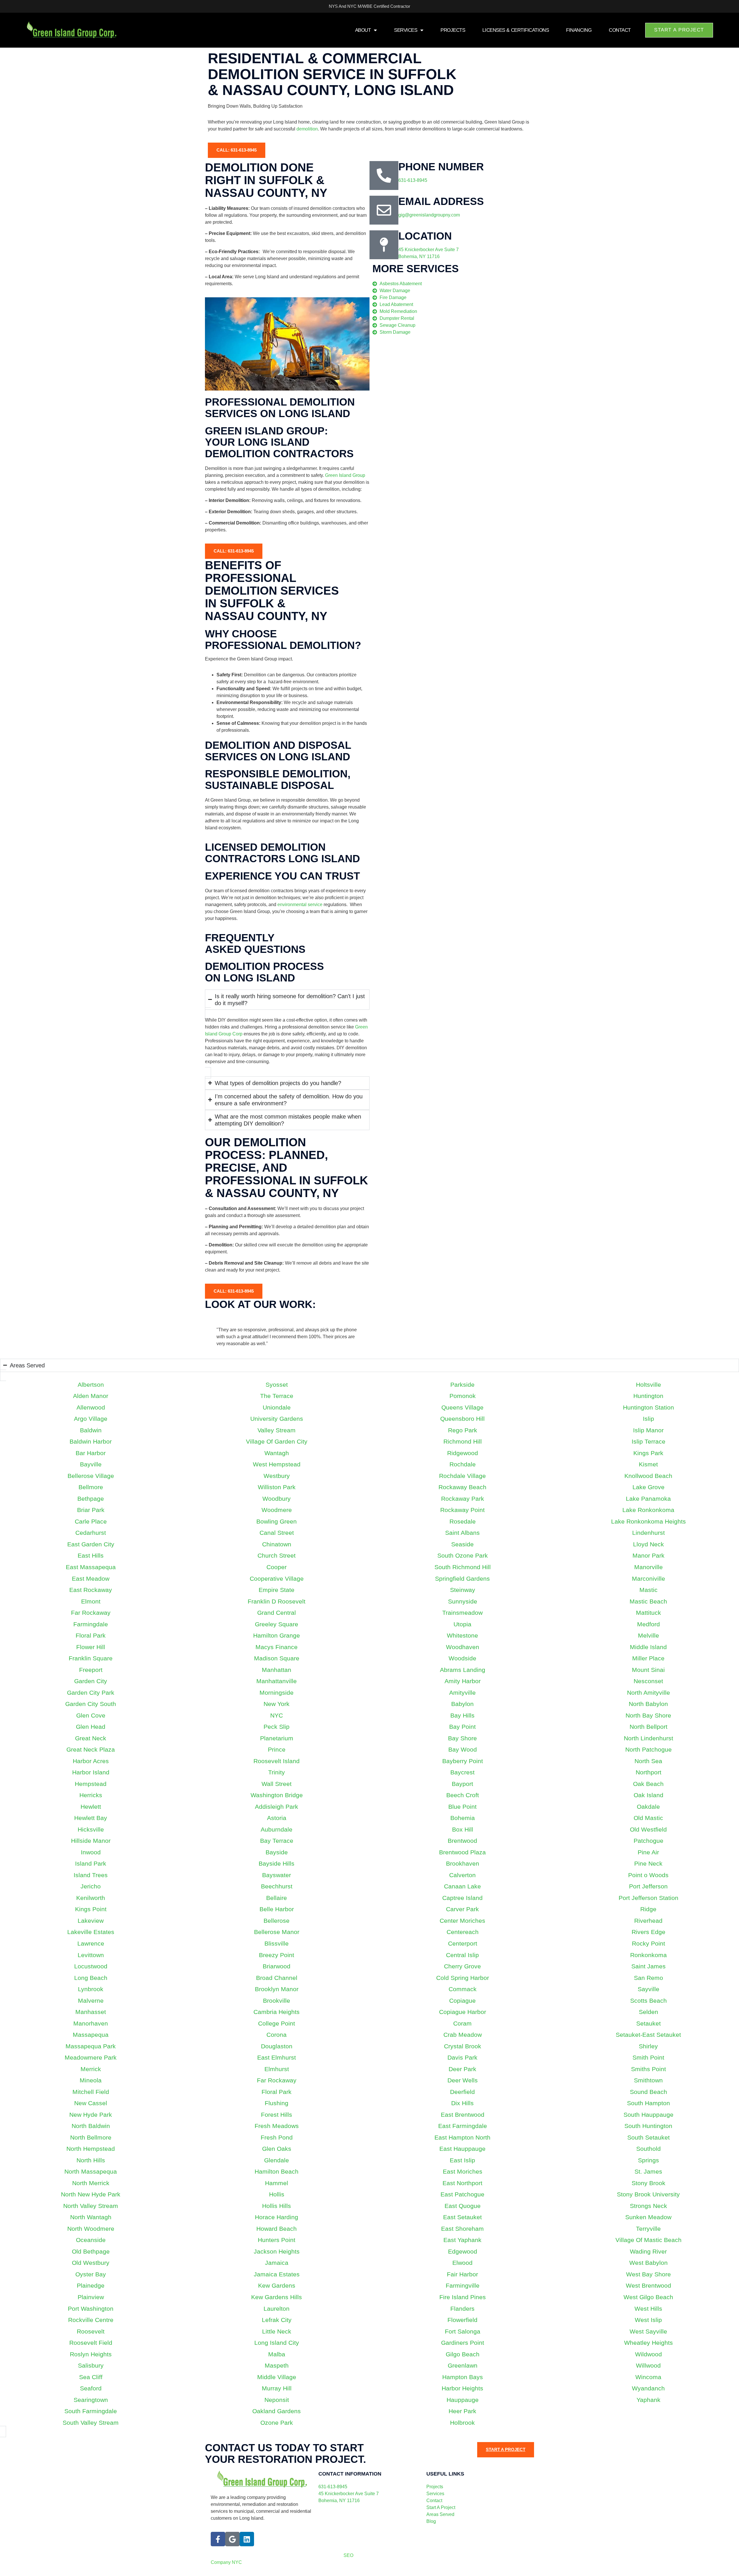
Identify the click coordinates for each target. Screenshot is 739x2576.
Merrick (91, 2069)
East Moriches (463, 2171)
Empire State (277, 1590)
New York (277, 1704)
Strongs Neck (649, 2206)
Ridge (648, 1909)
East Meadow (91, 1579)
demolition (307, 129)
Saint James (649, 1966)
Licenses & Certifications (516, 30)
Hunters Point (277, 2240)
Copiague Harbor (463, 2012)
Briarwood (277, 1966)
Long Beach (91, 1978)
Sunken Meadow (648, 2217)
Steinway (463, 1590)
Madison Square (277, 1658)
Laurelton (277, 2309)
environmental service (300, 905)
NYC (277, 1715)
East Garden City (91, 1544)
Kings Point (91, 1909)
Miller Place (648, 1658)
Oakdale (648, 1807)
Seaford (91, 2388)
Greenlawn (463, 2365)
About (363, 30)
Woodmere (277, 1510)
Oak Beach (648, 1784)
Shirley (648, 2046)
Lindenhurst (649, 1533)
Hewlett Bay (91, 1818)
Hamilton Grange (277, 1635)
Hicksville (91, 1829)
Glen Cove (91, 1715)
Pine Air (648, 1852)
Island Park (91, 1863)
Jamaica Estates (277, 2274)
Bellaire (277, 1898)
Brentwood (462, 1841)
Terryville (648, 2229)
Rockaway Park (463, 1499)
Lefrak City (277, 2320)
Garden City (91, 1681)
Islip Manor (648, 1430)
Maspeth (277, 2365)
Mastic (649, 1590)
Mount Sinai (648, 1670)
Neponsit (277, 2400)
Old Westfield (648, 1829)
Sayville (649, 1989)
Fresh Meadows (277, 2126)
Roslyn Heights (91, 2354)
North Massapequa (91, 2171)
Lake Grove (649, 1487)
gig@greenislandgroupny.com (429, 215)
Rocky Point (649, 1943)
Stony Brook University (648, 2194)
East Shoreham (462, 2229)
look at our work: (260, 1304)
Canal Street (277, 1533)
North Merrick (91, 2183)
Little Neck (277, 2331)
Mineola (91, 2080)
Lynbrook (91, 1989)
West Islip (648, 2320)
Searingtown (91, 2400)
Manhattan (277, 1670)
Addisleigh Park (277, 1807)
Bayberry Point (463, 1761)
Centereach (463, 1932)
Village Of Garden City (277, 1441)
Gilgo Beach (463, 2354)
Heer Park (462, 2411)
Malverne (91, 2001)
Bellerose (277, 1921)
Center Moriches (462, 1921)
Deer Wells (463, 2080)
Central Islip (462, 1955)
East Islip (462, 2160)
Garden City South (91, 1704)
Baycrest (462, 1772)
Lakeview (91, 1921)
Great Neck (91, 1738)
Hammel (277, 2183)
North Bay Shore (648, 1715)
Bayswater (277, 1875)
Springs (649, 2160)
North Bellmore (91, 2137)
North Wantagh (91, 2217)
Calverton (462, 1875)
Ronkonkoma (649, 1955)
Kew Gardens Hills (277, 2297)
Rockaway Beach (462, 1487)
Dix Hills (462, 2103)
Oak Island (649, 1795)
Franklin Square (91, 1658)
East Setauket (462, 2217)
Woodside (462, 1658)
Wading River (648, 2251)
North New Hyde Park (91, 2194)
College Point (277, 2023)
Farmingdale (91, 1624)
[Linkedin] (247, 2539)
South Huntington (648, 2126)
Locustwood (91, 1966)
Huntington (648, 1396)
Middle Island (648, 1647)
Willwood (648, 2365)
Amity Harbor (463, 1681)
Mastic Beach (648, 1601)
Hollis (277, 2194)
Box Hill (463, 1829)
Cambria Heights (277, 2012)
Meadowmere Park (91, 2057)
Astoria (277, 1818)
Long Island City (277, 2343)
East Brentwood (463, 2115)
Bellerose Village (91, 1476)
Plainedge (91, 2285)
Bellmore (91, 1487)
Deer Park (462, 2069)
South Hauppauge (649, 2115)
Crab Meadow (463, 2035)
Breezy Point (277, 1955)
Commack (463, 1989)
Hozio (426, 2555)
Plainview (91, 2297)
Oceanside (91, 2240)
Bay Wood (463, 1749)
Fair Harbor (462, 2274)
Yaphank (649, 2400)
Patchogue (649, 1841)
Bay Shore (462, 1738)
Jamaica (277, 2263)
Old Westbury (91, 2263)
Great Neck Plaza (91, 1749)
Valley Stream (277, 1430)
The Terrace (277, 1396)
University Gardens (277, 1419)
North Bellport (649, 1727)
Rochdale (463, 1464)
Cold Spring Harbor (463, 1978)
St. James (648, 2171)
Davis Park (462, 2057)
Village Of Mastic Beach (649, 2240)
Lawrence (91, 1943)
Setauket (649, 2023)
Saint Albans (462, 1533)
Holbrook (462, 2423)
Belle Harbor (277, 1909)
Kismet (648, 1464)
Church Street (277, 1555)
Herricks (91, 1795)
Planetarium (277, 1738)
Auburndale (277, 1829)
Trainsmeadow (462, 1613)
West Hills (648, 2309)
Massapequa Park (91, 2046)
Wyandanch (648, 2388)
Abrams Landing (463, 1670)
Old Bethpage (91, 2251)
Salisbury (91, 2365)
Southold (649, 2149)
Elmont (91, 1601)
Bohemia (463, 1818)
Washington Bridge (277, 1795)
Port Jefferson (648, 1886)
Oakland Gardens (277, 2411)
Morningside (277, 1693)
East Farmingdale (463, 2126)
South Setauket (649, 2137)
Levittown (91, 1955)
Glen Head (91, 1727)
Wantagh (277, 1453)
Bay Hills (462, 1715)
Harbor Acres (91, 1761)
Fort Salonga (463, 2331)
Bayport (462, 1784)
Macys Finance (277, 1647)
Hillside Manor (91, 1841)
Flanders (462, 2309)
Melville (649, 1635)
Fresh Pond (277, 2137)
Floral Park (91, 1635)
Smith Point (648, 2057)
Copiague (462, 2001)
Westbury (277, 1476)
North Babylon (648, 1704)
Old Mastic (648, 1818)
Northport (649, 1772)
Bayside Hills (277, 1863)
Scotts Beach (649, 2001)
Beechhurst (277, 1886)
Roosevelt (91, 2331)
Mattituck (649, 1613)
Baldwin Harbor (91, 1441)
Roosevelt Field (91, 2343)
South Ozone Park (463, 1555)
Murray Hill (277, 2388)
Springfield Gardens (462, 1579)
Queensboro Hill (462, 1419)
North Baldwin (91, 2126)
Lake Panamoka (648, 1499)
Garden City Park (91, 1693)
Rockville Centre (91, 2320)
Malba (277, 2354)
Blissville (277, 1943)
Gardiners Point (463, 2343)
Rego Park (463, 1430)
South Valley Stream (91, 2423)
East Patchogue (462, 2194)
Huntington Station (649, 1407)
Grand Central (277, 1613)
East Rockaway (91, 1590)
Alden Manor (91, 1396)
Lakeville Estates (91, 1932)
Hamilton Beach (277, 2171)
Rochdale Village (462, 1476)
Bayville (91, 1464)
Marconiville (649, 1579)
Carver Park (462, 1909)
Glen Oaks (277, 2149)
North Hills (91, 2160)
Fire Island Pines (463, 2297)
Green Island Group (345, 475)
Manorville (649, 1567)
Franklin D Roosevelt (277, 1601)
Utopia (462, 1624)
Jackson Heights (277, 2251)
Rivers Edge (649, 1932)
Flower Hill (91, 1647)
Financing (579, 30)
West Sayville (648, 2331)
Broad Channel (277, 1978)
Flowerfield (462, 2320)
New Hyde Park (91, 2115)
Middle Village (277, 2377)
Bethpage (91, 1499)
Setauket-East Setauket (648, 2035)
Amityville (462, 1693)
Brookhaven (463, 1863)
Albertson (91, 1385)
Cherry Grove (462, 1966)
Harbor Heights (462, 2388)
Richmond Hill (463, 1441)
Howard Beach (277, 2229)
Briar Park (91, 1510)
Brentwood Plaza (462, 1852)
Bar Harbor (91, 1453)
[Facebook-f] (218, 2539)
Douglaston (277, 2046)
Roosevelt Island (277, 1761)
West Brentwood (649, 2285)
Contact (620, 30)
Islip (649, 1419)
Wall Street (277, 1784)
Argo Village (91, 1419)
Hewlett (91, 1807)
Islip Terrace (649, 1441)
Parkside (462, 1385)
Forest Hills (277, 2115)
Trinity (277, 1772)
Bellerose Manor (277, 1932)
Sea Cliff (91, 2377)
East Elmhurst (277, 2057)
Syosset (277, 1385)
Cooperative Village (277, 1579)
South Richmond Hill (463, 1567)
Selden (649, 2012)
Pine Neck (648, 1863)
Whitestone (462, 1635)
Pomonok (463, 1396)
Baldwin (91, 1430)
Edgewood (463, 2251)
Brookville (277, 2001)
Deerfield (462, 2092)
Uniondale (277, 1407)
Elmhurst (277, 2069)
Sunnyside (463, 1601)
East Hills (91, 1555)
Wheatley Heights (649, 2343)
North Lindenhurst (649, 1738)
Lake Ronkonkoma (648, 1510)
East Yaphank (462, 2240)
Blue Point (462, 1807)
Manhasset (91, 2012)
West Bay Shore (649, 2274)
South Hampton (649, 2103)
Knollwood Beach (648, 1476)
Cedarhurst (91, 1533)
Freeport (91, 1670)
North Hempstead (91, 2149)
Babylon (462, 1704)
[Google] (232, 2539)
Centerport (463, 1943)
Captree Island (462, 1898)
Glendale (277, 2160)
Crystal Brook (463, 2046)
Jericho (91, 1886)
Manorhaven (91, 2023)
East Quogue (463, 2206)
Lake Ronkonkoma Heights (649, 1521)
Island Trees (91, 1875)
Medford (649, 1624)
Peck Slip (277, 1727)
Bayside (277, 1852)
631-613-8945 (413, 180)
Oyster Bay (91, 2274)
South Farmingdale (91, 2411)
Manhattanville (277, 1681)
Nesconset (648, 1681)
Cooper (277, 1567)
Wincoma (648, 2377)
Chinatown (277, 1544)
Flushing (277, 2103)
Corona (277, 2035)
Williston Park (277, 1487)
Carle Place (91, 1521)
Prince (277, 1749)
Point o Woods (648, 1875)
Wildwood (649, 2354)
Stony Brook (649, 2183)
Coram (462, 2023)
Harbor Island (91, 1772)
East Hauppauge (462, 2149)
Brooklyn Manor (277, 1989)
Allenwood (91, 1407)
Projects (453, 30)
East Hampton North (462, 2137)
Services (406, 30)
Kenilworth (91, 1898)
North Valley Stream (91, 2206)
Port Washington (91, 2309)
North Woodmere (91, 2229)
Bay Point (462, 1727)
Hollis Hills (277, 2206)
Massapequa (91, 2035)
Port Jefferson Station (649, 1898)
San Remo (649, 1978)
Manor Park (649, 1555)
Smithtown (648, 2080)
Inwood (91, 1852)
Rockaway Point (462, 1510)
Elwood (462, 2263)
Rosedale (463, 1521)
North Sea (648, 1761)
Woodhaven (463, 1647)
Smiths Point (649, 2069)
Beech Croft (463, 1795)
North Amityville (649, 1693)
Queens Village (462, 1407)
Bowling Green (277, 1521)
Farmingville (463, 2285)
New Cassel (91, 2103)
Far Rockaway (91, 1613)
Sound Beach (649, 2092)
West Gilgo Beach (648, 2297)
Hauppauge (463, 2400)
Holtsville (649, 1385)
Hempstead (91, 1784)
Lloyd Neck (649, 1544)
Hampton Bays (463, 2377)
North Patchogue (649, 1749)
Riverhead (648, 1921)
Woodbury (277, 1499)
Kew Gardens (277, 2285)
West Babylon (649, 2263)
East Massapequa (91, 1567)
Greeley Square (277, 1624)
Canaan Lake (462, 1886)
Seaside (462, 1544)
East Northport (462, 2183)
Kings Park (648, 1453)
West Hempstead (277, 1464)
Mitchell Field (91, 2092)
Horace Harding (277, 2217)
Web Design (385, 2555)
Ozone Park (277, 2423)
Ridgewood (463, 1453)
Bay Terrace (277, 1841)
